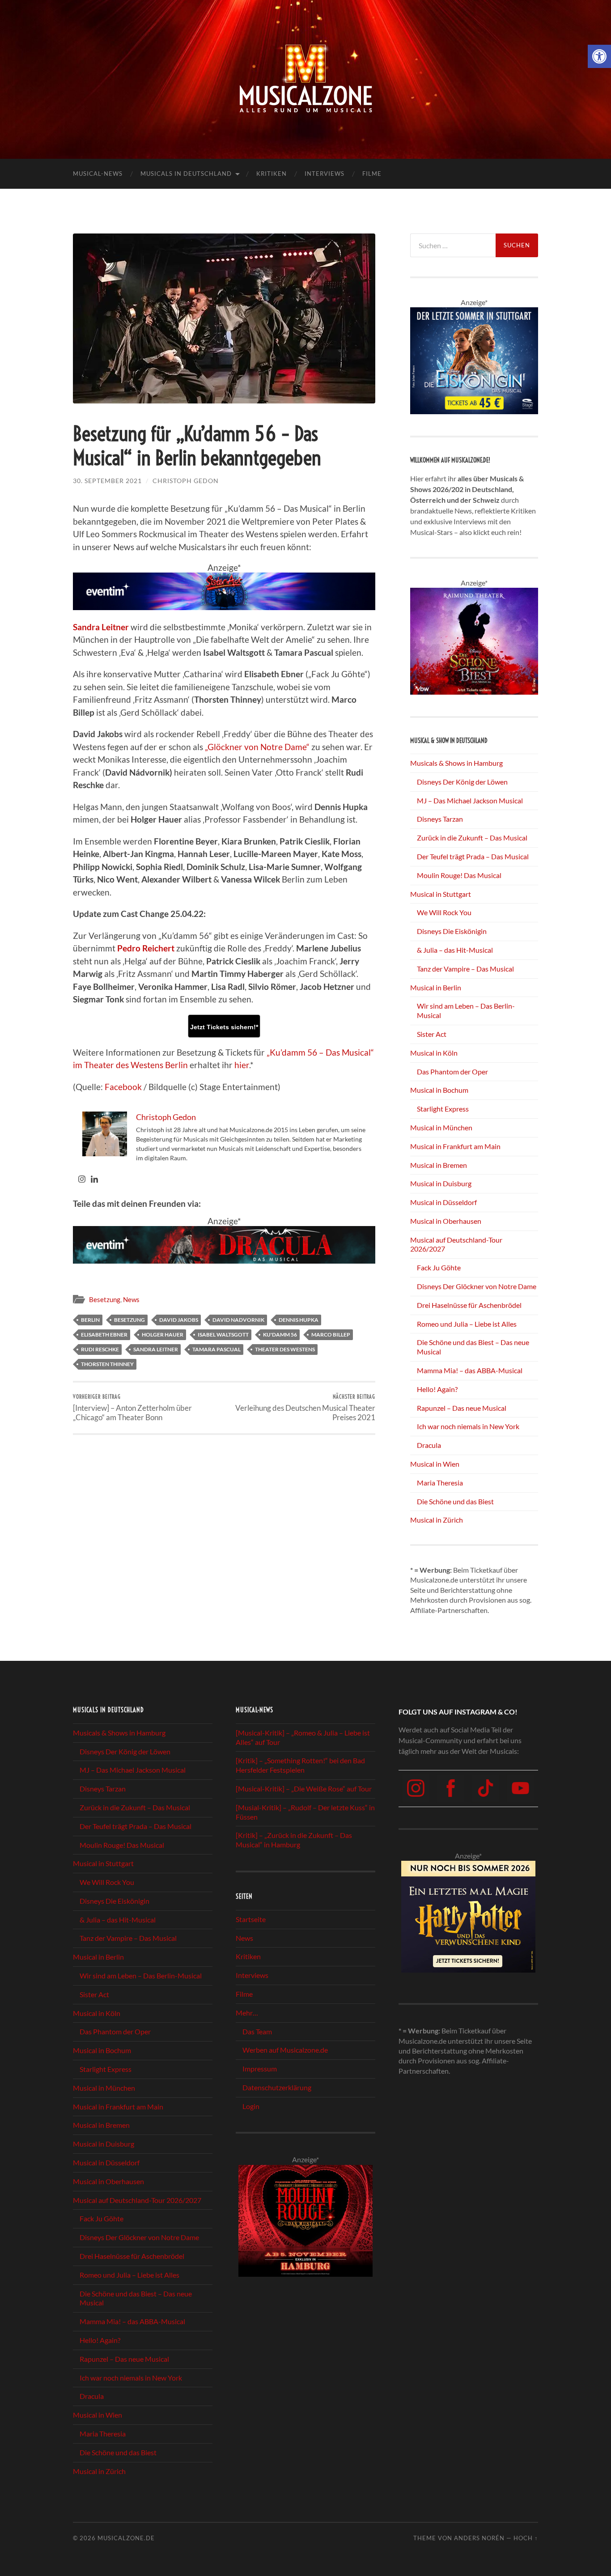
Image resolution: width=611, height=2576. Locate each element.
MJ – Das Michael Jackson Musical (470, 800)
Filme (372, 174)
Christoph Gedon (186, 481)
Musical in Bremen (439, 1165)
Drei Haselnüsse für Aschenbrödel (469, 1305)
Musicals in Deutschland (186, 174)
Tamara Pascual (216, 1349)
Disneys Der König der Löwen (462, 782)
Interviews (325, 174)
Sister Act (432, 1034)
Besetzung (105, 1299)
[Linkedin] (94, 1180)
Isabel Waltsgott (223, 1335)
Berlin (90, 1320)
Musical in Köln (434, 1053)
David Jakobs (179, 1320)
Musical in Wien (435, 1464)
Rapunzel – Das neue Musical (462, 1408)
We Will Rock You (444, 912)
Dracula (429, 1445)
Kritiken (272, 174)
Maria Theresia (440, 1483)
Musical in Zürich (437, 1520)
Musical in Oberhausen (446, 1221)
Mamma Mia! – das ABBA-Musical (470, 1370)
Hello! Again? (437, 1389)
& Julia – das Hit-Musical (455, 950)
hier (242, 1065)
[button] (599, 56)
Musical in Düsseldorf (443, 1202)
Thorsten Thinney (107, 1364)
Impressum (260, 2069)
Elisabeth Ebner (104, 1335)
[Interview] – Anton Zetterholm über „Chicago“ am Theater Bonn (132, 1408)
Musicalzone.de (126, 2538)
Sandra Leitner (156, 1349)
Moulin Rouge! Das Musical (459, 875)
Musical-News (98, 174)
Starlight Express (443, 1109)
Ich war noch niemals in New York (468, 1426)
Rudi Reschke (100, 1349)
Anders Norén (479, 2538)
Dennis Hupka (299, 1320)
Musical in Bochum (439, 1090)
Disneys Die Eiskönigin (452, 931)
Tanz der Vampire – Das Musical (465, 969)
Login (251, 2106)
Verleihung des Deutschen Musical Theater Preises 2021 (305, 1408)
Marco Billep (331, 1335)
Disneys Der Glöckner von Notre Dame (477, 1286)
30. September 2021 (107, 481)
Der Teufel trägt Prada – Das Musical (473, 856)
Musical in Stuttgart (441, 894)
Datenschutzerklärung (277, 2087)
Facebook (123, 1087)
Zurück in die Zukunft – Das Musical (472, 838)
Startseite (251, 1919)
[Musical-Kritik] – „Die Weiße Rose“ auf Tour (304, 1789)
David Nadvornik (238, 1320)
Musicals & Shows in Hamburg (456, 763)
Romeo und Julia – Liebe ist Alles (467, 1324)
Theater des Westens (285, 1349)
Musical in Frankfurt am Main (455, 1146)
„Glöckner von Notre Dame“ (257, 747)
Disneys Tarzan (440, 819)
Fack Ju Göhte (439, 1267)
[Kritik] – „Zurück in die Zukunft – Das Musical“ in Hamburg (294, 1840)
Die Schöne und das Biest (455, 1501)
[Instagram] (82, 1180)
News (131, 1299)
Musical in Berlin (436, 987)
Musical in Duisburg (441, 1183)
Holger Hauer (163, 1335)
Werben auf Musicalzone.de (285, 2050)
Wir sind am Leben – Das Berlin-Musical (141, 1976)
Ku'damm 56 (280, 1335)
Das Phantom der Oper (452, 1072)
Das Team (257, 2031)
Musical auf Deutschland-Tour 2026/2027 (137, 2200)
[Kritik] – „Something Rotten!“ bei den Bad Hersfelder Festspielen (300, 1765)
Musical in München (441, 1127)
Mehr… (247, 2013)
